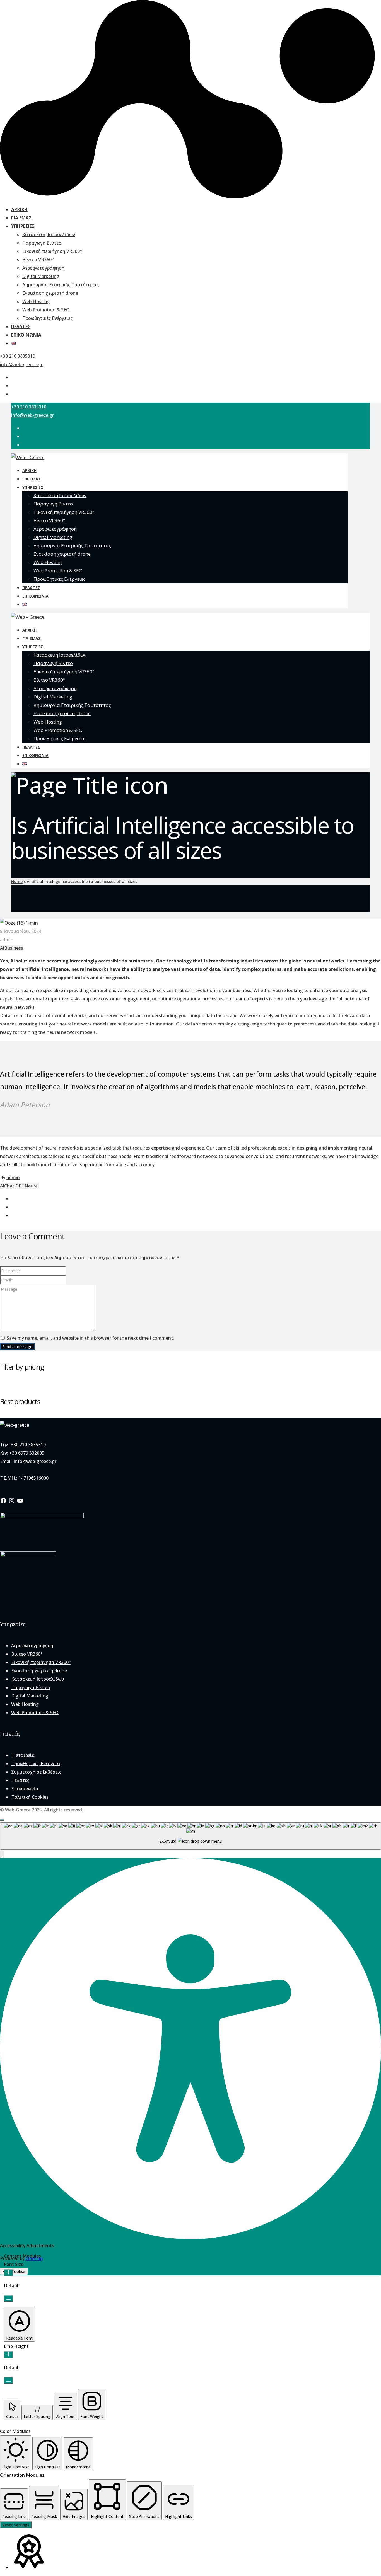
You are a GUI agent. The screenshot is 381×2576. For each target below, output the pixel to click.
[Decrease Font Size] (9, 2298)
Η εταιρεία (23, 1755)
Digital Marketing (41, 276)
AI (2, 948)
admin (7, 940)
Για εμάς (21, 218)
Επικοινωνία (26, 335)
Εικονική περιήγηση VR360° (52, 251)
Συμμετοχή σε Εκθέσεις (36, 1772)
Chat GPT (14, 1186)
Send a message (17, 1347)
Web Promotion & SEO (46, 310)
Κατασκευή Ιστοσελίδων (49, 234)
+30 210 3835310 (18, 356)
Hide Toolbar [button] (14, 2271)
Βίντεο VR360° (38, 260)
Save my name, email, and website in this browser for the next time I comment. (90, 1338)
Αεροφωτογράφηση (43, 268)
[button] (2, 1854)
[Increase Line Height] (9, 2355)
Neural (32, 1186)
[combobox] (191, 1836)
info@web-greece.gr (21, 364)
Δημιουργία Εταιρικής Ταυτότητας (61, 285)
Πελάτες (21, 326)
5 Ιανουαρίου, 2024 (21, 931)
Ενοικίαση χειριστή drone (50, 293)
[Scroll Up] (2, 1820)
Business (14, 948)
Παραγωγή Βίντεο (42, 243)
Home (17, 881)
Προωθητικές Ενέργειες (47, 318)
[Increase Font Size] (9, 2273)
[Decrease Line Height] (9, 2380)
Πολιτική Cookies (30, 1797)
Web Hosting (36, 301)
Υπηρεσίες (23, 226)
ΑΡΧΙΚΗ (19, 209)
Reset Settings (16, 2525)
